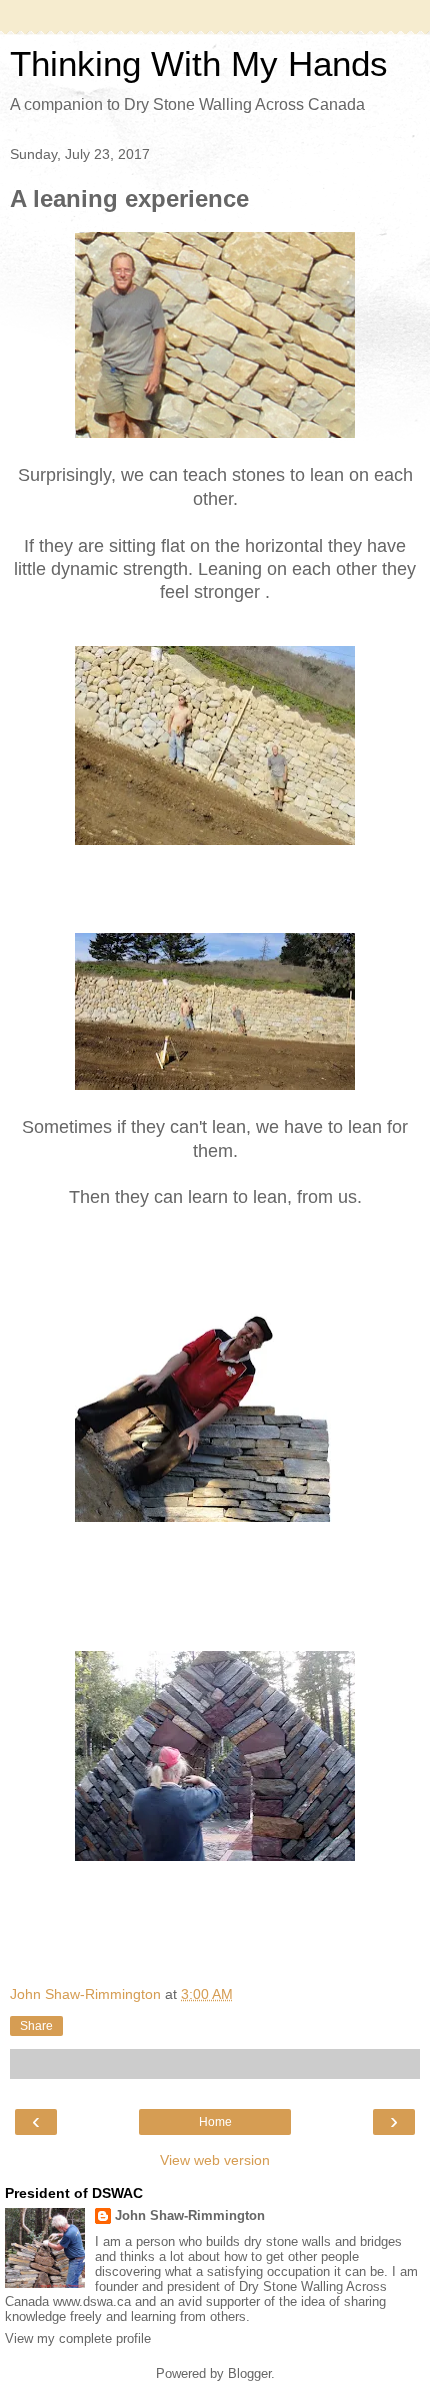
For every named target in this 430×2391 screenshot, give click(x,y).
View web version (215, 2160)
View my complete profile (78, 2338)
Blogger (249, 2373)
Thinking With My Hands (199, 64)
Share (36, 2026)
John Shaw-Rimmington (190, 2215)
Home (215, 2122)
